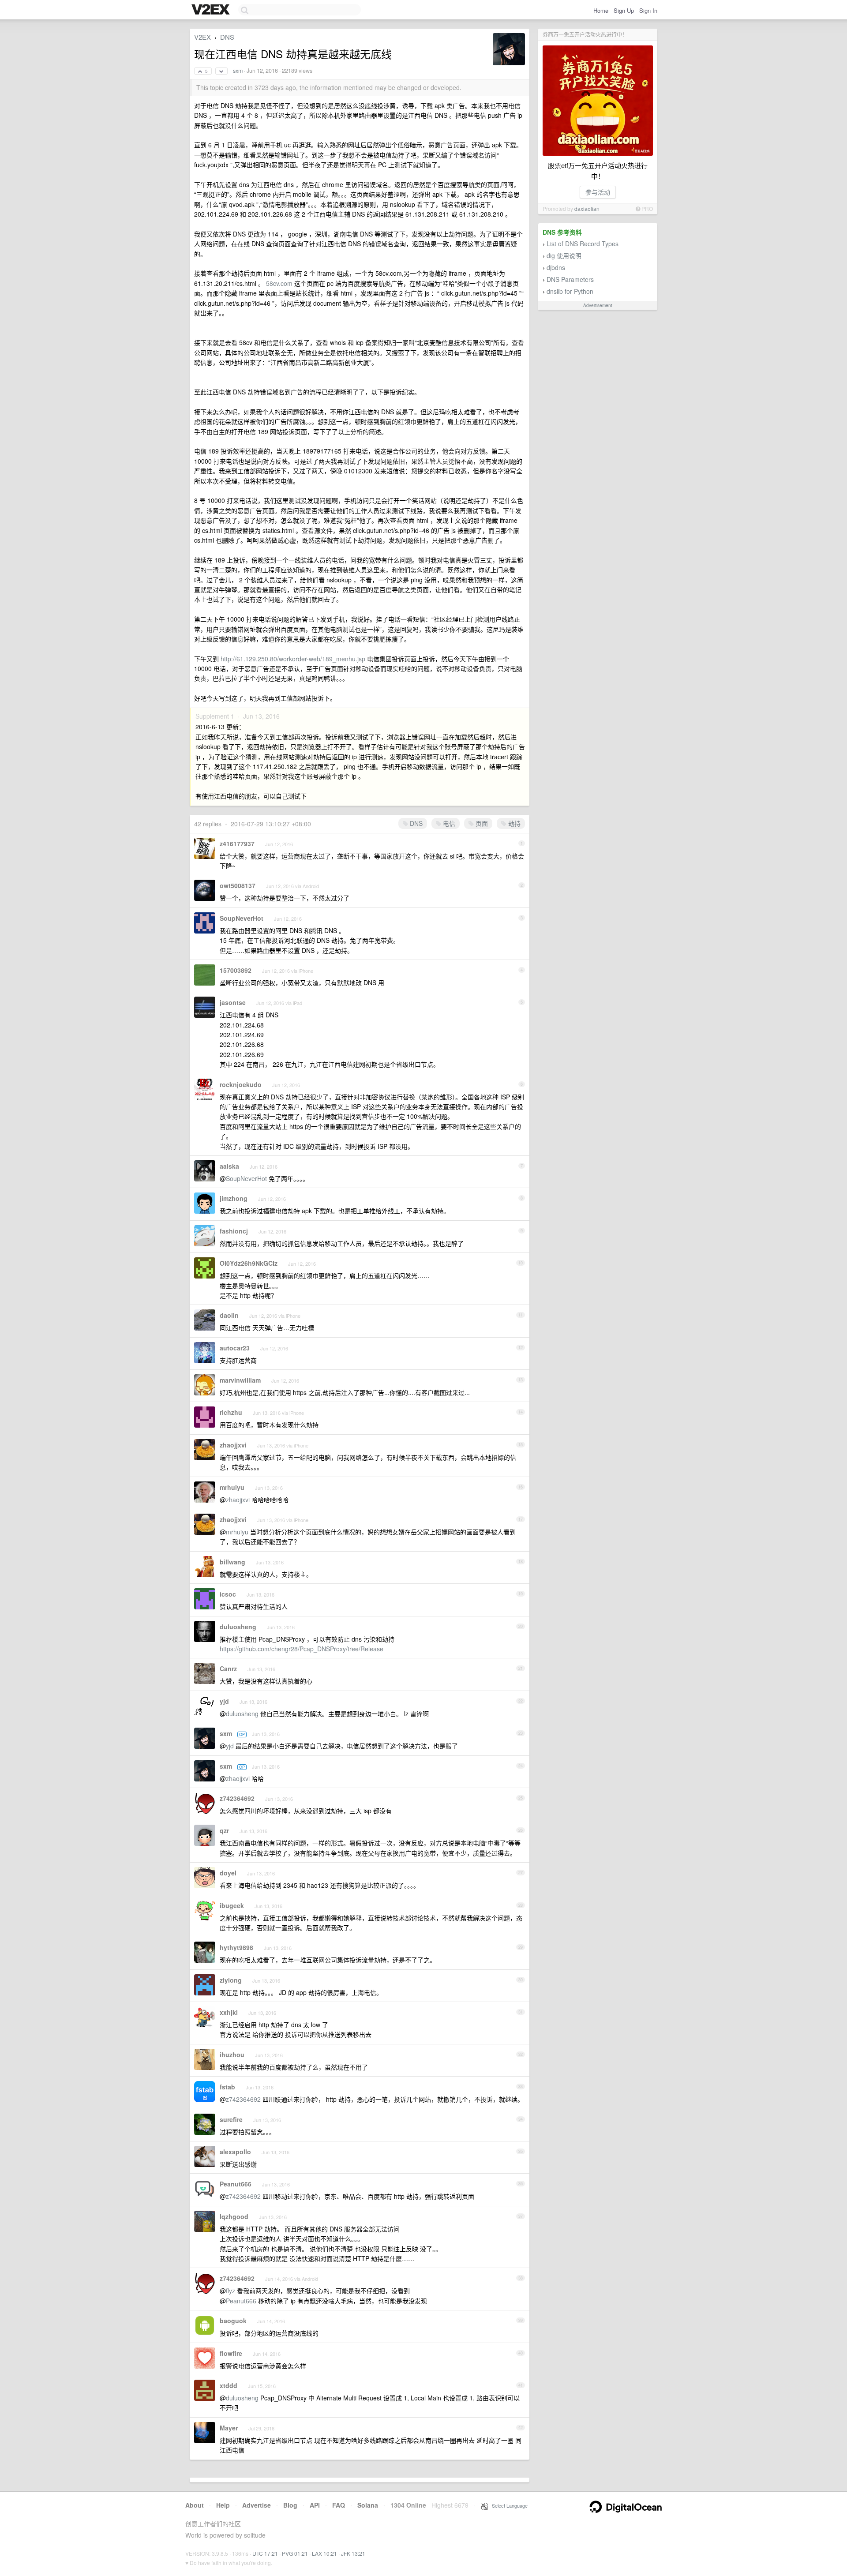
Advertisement (598, 305)
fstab (227, 2087)
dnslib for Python (570, 291)
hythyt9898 (236, 1947)
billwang (232, 1562)
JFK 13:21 (353, 2553)
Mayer (229, 2428)
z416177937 (237, 844)
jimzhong (234, 1198)
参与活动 (598, 192)
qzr (224, 1830)
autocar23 (235, 1348)
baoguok (233, 2321)
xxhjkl (229, 2012)
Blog (290, 2505)
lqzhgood (234, 2216)
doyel (228, 1873)
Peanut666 (236, 2184)
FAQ (339, 2505)
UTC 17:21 (265, 2553)
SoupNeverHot (242, 918)
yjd (224, 1701)
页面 (481, 823)
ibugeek (232, 1905)
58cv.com (279, 283)
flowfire (231, 2353)
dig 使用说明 (564, 255)
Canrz (228, 1669)
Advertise (257, 2505)
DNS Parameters (570, 279)
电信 (448, 823)
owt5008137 (238, 885)
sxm (238, 71)
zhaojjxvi (233, 1445)
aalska (229, 1166)
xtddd (229, 2385)
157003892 (236, 970)
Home (601, 10)
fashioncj (234, 1231)
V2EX (202, 37)
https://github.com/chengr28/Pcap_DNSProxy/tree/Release (302, 1649)
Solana (368, 2505)
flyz (230, 2291)
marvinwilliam (240, 1380)
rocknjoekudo (241, 1084)
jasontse (233, 1002)
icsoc (228, 1594)
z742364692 (237, 1798)
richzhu (231, 1412)
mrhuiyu (232, 1487)
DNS (227, 37)
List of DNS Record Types (583, 244)
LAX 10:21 (324, 2553)
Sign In (648, 10)
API (315, 2505)
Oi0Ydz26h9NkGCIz (249, 1263)
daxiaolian (587, 208)
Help (223, 2505)
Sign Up (624, 10)
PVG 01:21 (295, 2553)
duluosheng (238, 1627)
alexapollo (235, 2152)
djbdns (556, 267)
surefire (231, 2119)
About (195, 2505)
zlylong (231, 1980)
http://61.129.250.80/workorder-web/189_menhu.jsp (293, 659)
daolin (229, 1315)
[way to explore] (212, 10)
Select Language (508, 2505)
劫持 (513, 823)
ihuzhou (232, 2055)
